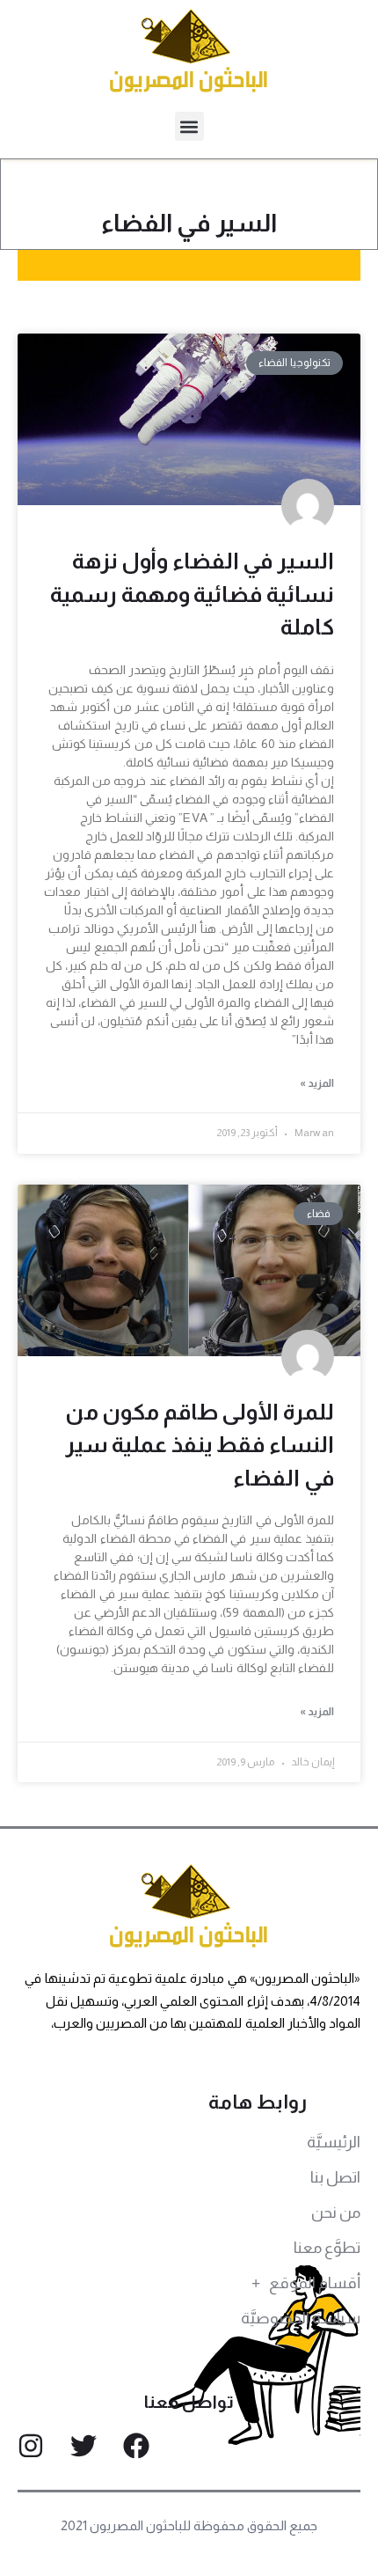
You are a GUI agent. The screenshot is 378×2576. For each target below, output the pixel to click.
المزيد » (317, 1083)
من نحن (336, 2213)
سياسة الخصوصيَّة (301, 2318)
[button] (189, 126)
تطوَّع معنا (327, 2248)
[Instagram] (31, 2446)
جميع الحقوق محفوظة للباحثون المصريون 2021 (189, 2525)
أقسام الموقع (315, 2283)
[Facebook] (136, 2446)
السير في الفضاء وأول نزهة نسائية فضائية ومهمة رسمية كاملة (192, 594)
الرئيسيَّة (334, 2142)
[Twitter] (84, 2446)
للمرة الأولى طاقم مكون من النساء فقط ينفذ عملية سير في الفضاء (200, 1445)
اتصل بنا (335, 2177)
